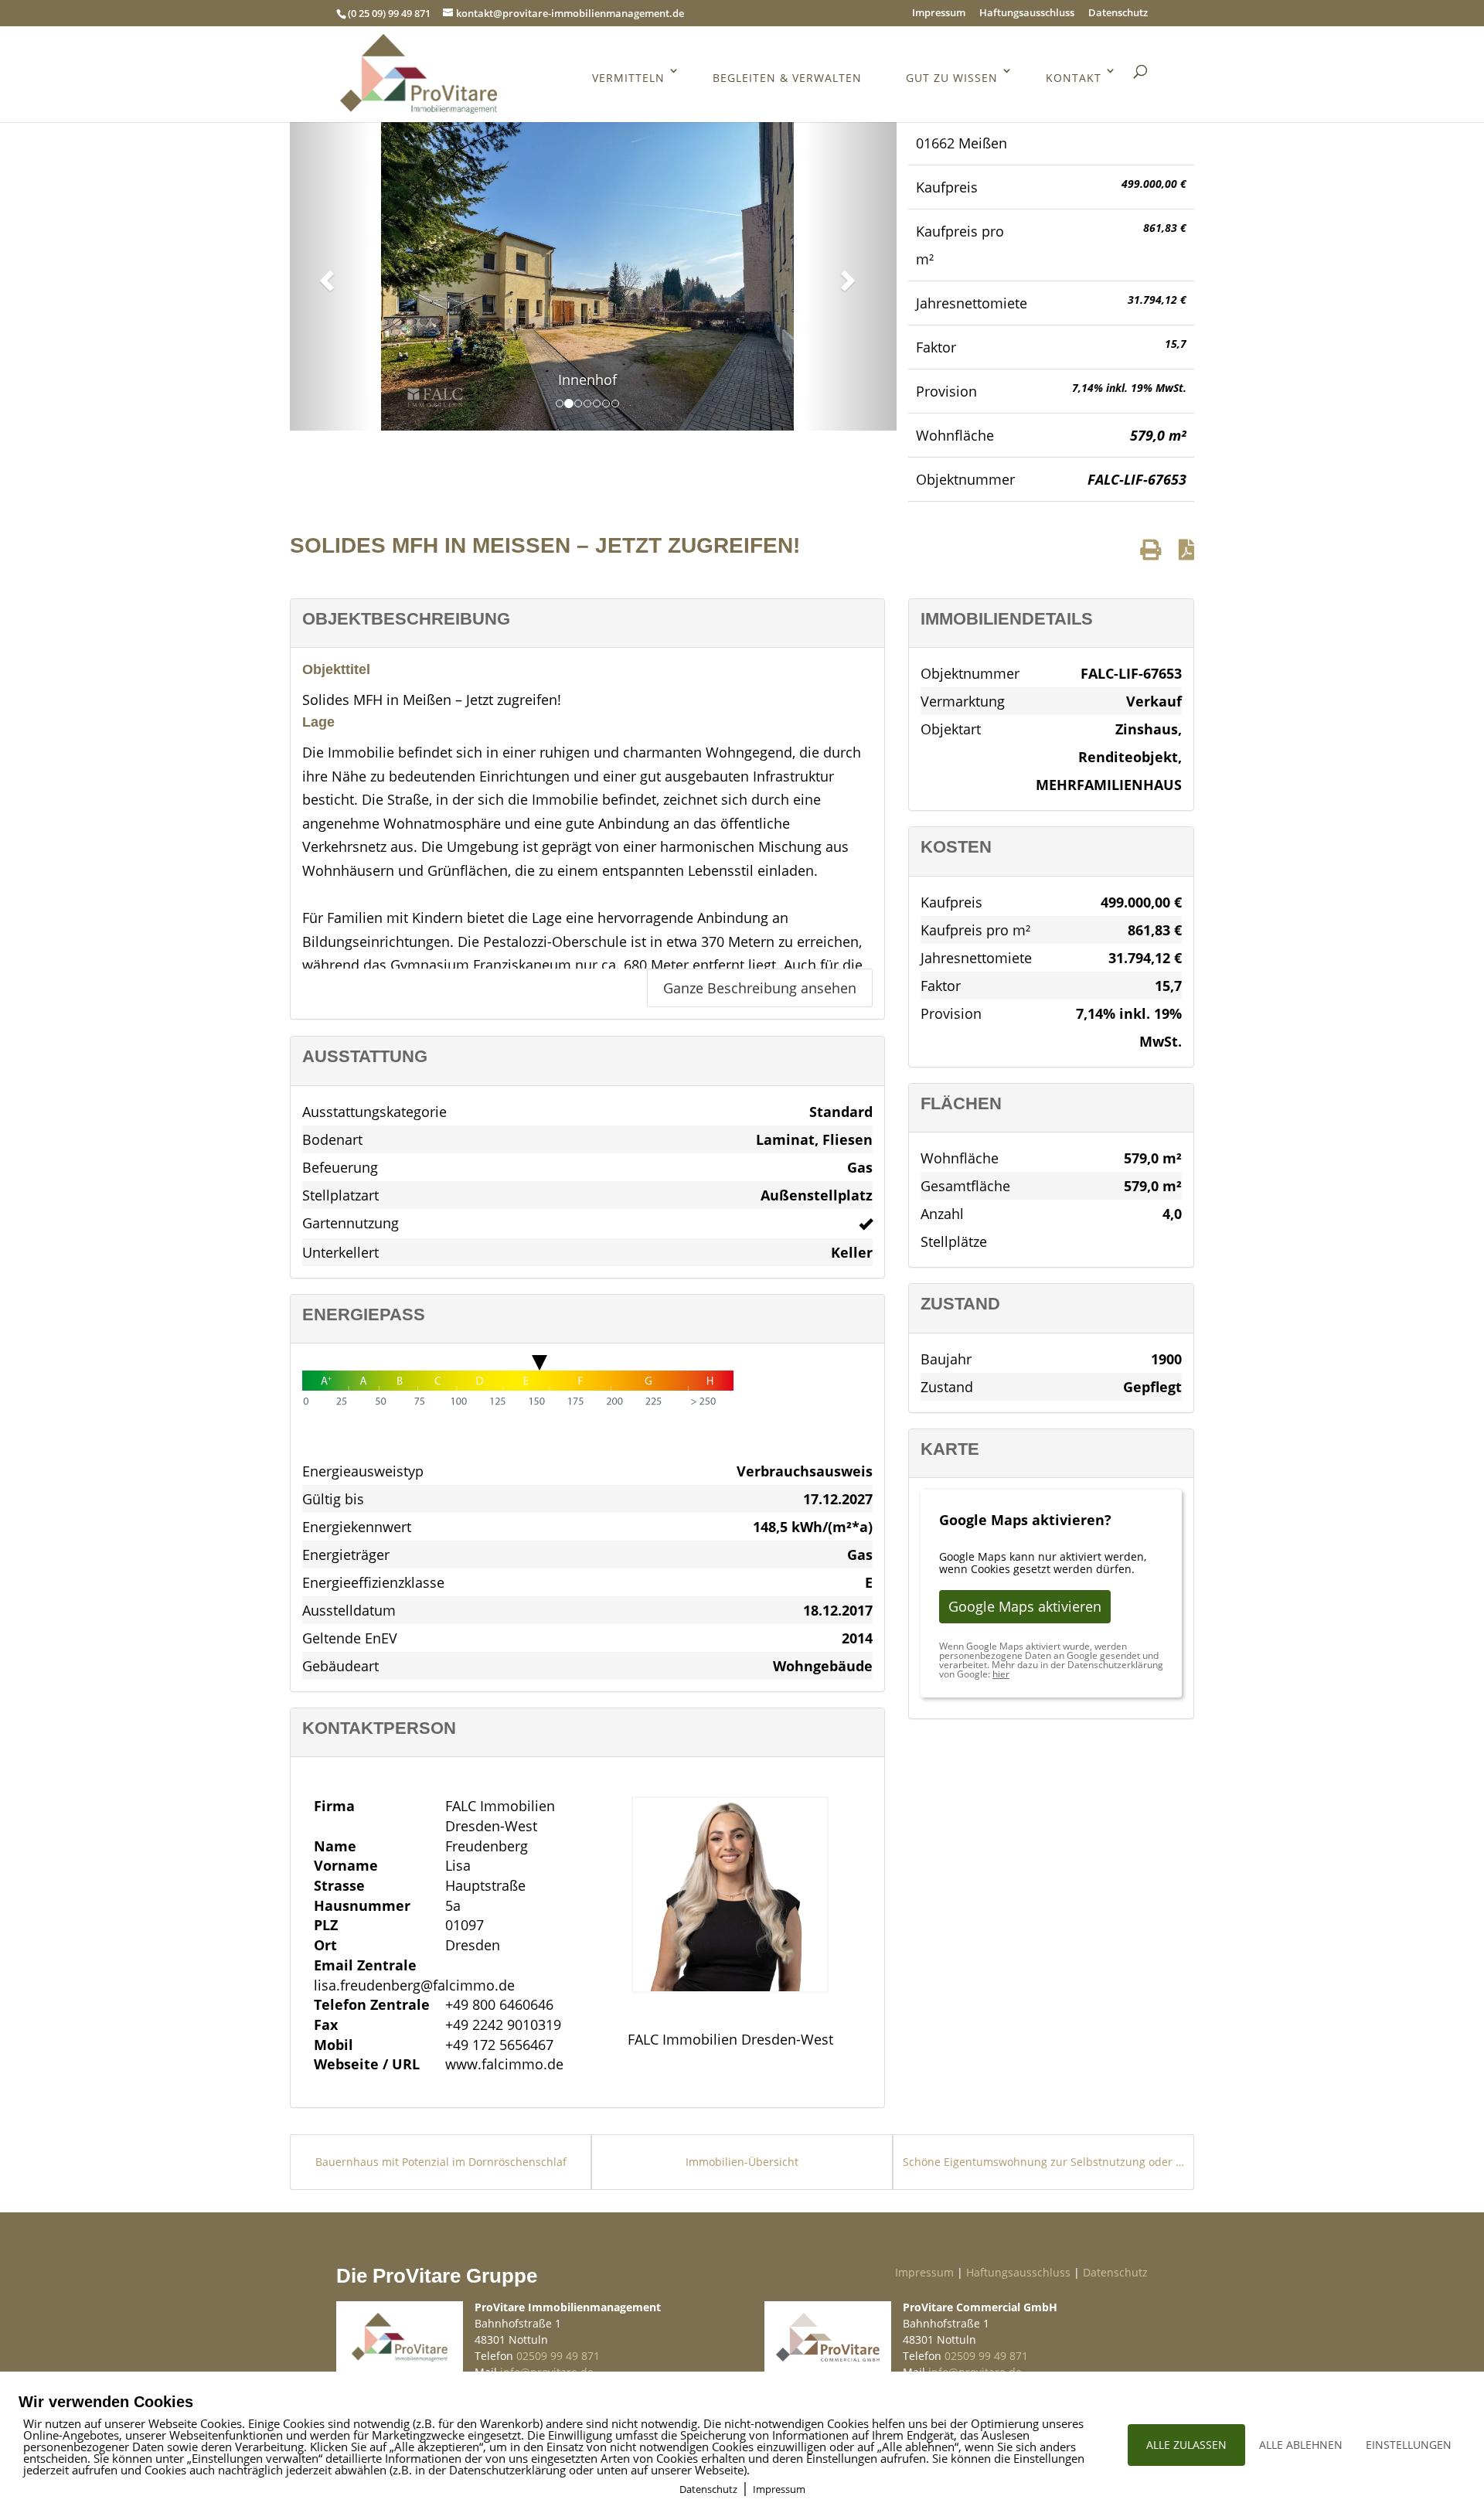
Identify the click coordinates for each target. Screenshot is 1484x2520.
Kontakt (1074, 78)
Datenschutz (1118, 14)
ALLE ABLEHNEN (1301, 2445)
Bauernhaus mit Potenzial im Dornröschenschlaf (441, 2162)
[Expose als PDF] (1186, 549)
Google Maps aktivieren (1025, 1606)
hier (1001, 1674)
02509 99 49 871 (558, 2356)
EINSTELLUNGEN (1409, 2445)
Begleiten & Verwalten (787, 78)
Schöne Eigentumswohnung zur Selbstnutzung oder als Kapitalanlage (1043, 2162)
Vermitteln (628, 78)
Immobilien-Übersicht (742, 2162)
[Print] (1150, 549)
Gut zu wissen (952, 78)
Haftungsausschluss (1027, 14)
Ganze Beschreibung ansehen (760, 988)
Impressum (939, 14)
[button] (325, 276)
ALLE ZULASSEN (1186, 2445)
